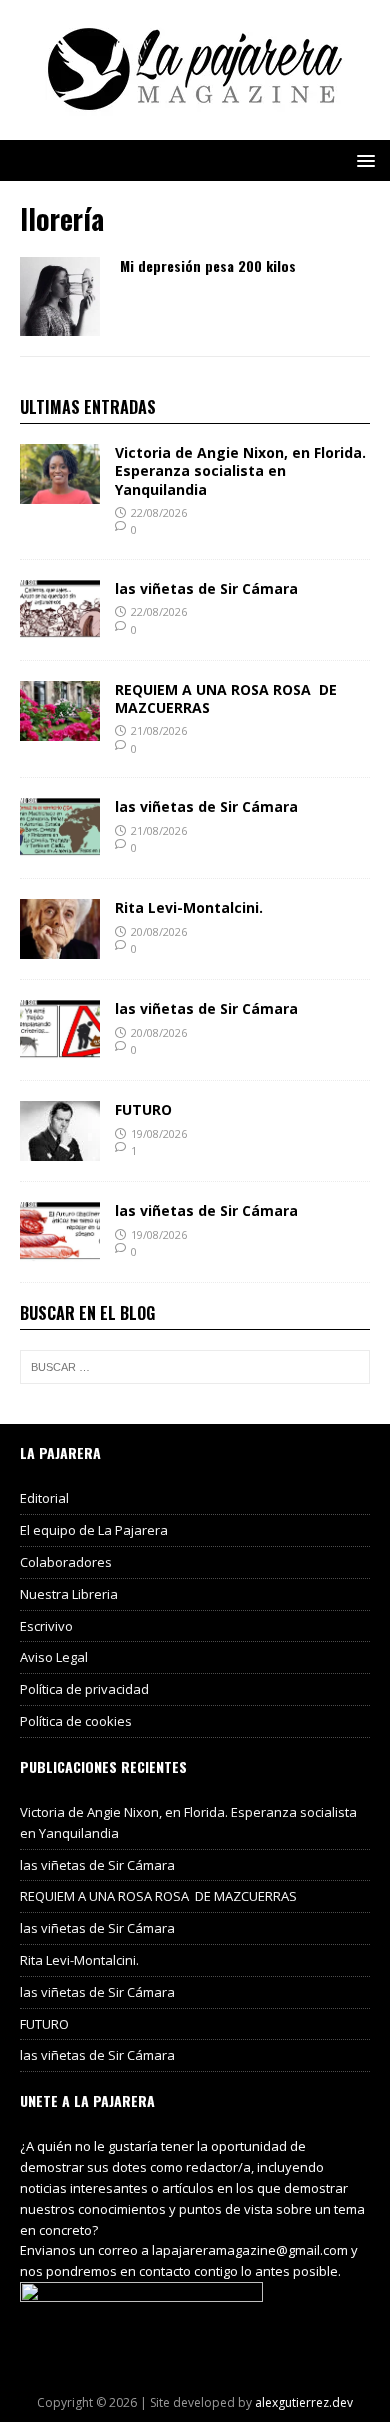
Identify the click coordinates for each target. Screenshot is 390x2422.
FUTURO (143, 1109)
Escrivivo (46, 1626)
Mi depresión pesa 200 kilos (208, 265)
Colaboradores (66, 1562)
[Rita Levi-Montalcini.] (60, 947)
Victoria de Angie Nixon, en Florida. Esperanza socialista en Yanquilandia (240, 470)
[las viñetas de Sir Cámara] (60, 628)
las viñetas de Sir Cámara (206, 588)
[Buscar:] (195, 1367)
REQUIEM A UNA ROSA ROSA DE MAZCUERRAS (226, 698)
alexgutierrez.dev (304, 2402)
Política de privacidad (84, 1689)
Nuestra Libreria (69, 1594)
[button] (362, 159)
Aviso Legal (54, 1657)
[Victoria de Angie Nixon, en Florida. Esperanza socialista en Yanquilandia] (60, 492)
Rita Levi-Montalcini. (189, 907)
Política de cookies (76, 1721)
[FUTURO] (60, 1149)
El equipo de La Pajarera (94, 1530)
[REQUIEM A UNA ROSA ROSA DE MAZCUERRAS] (60, 729)
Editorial (44, 1498)
